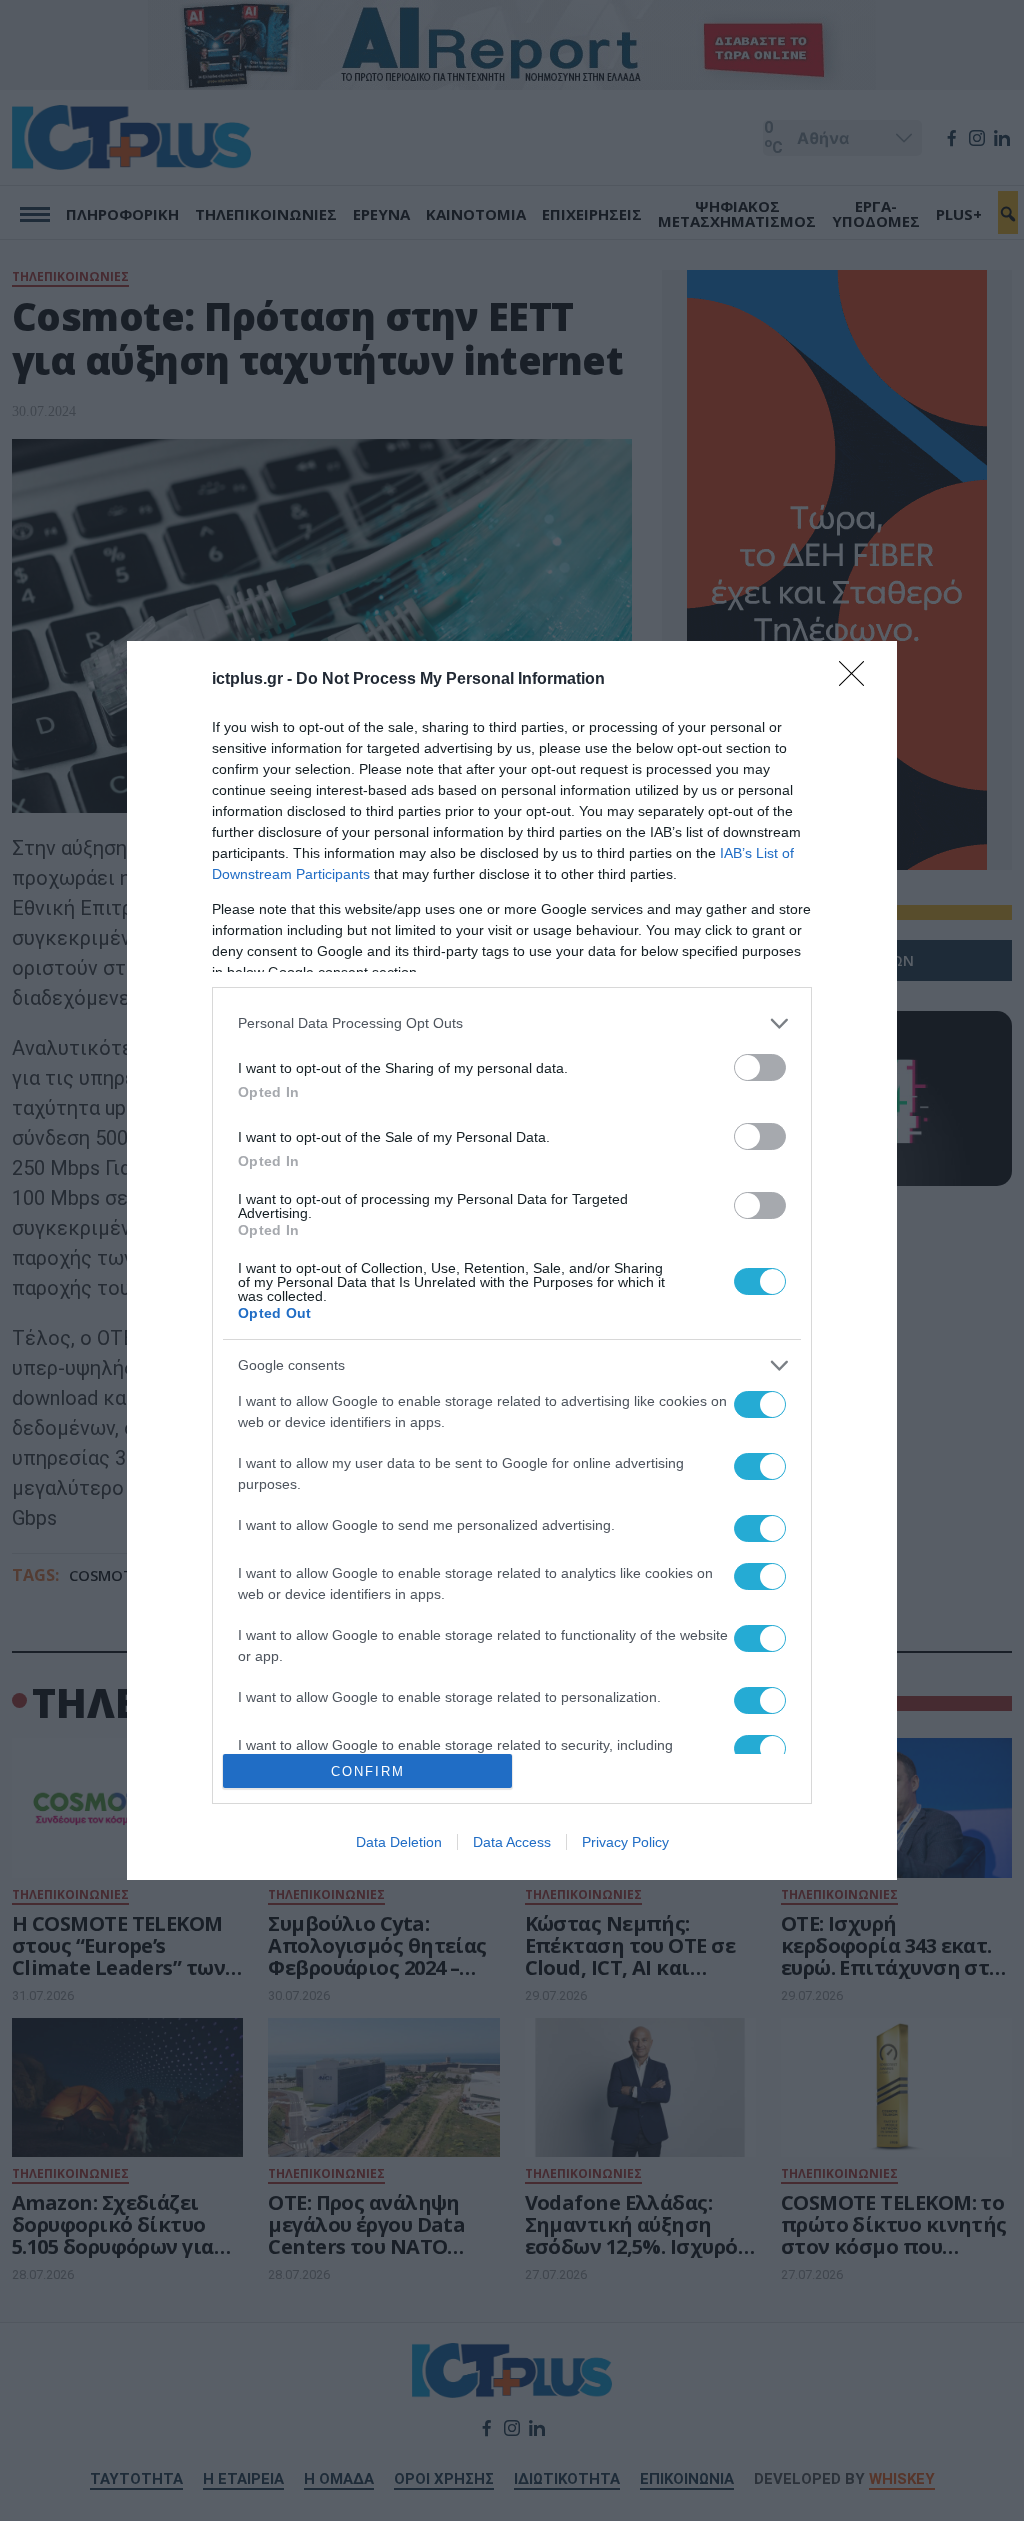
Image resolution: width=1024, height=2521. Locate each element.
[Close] (858, 680)
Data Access (512, 1842)
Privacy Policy (625, 1842)
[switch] (760, 1067)
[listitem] (512, 1023)
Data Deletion (399, 1842)
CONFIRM (368, 1771)
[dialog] (512, 1260)
